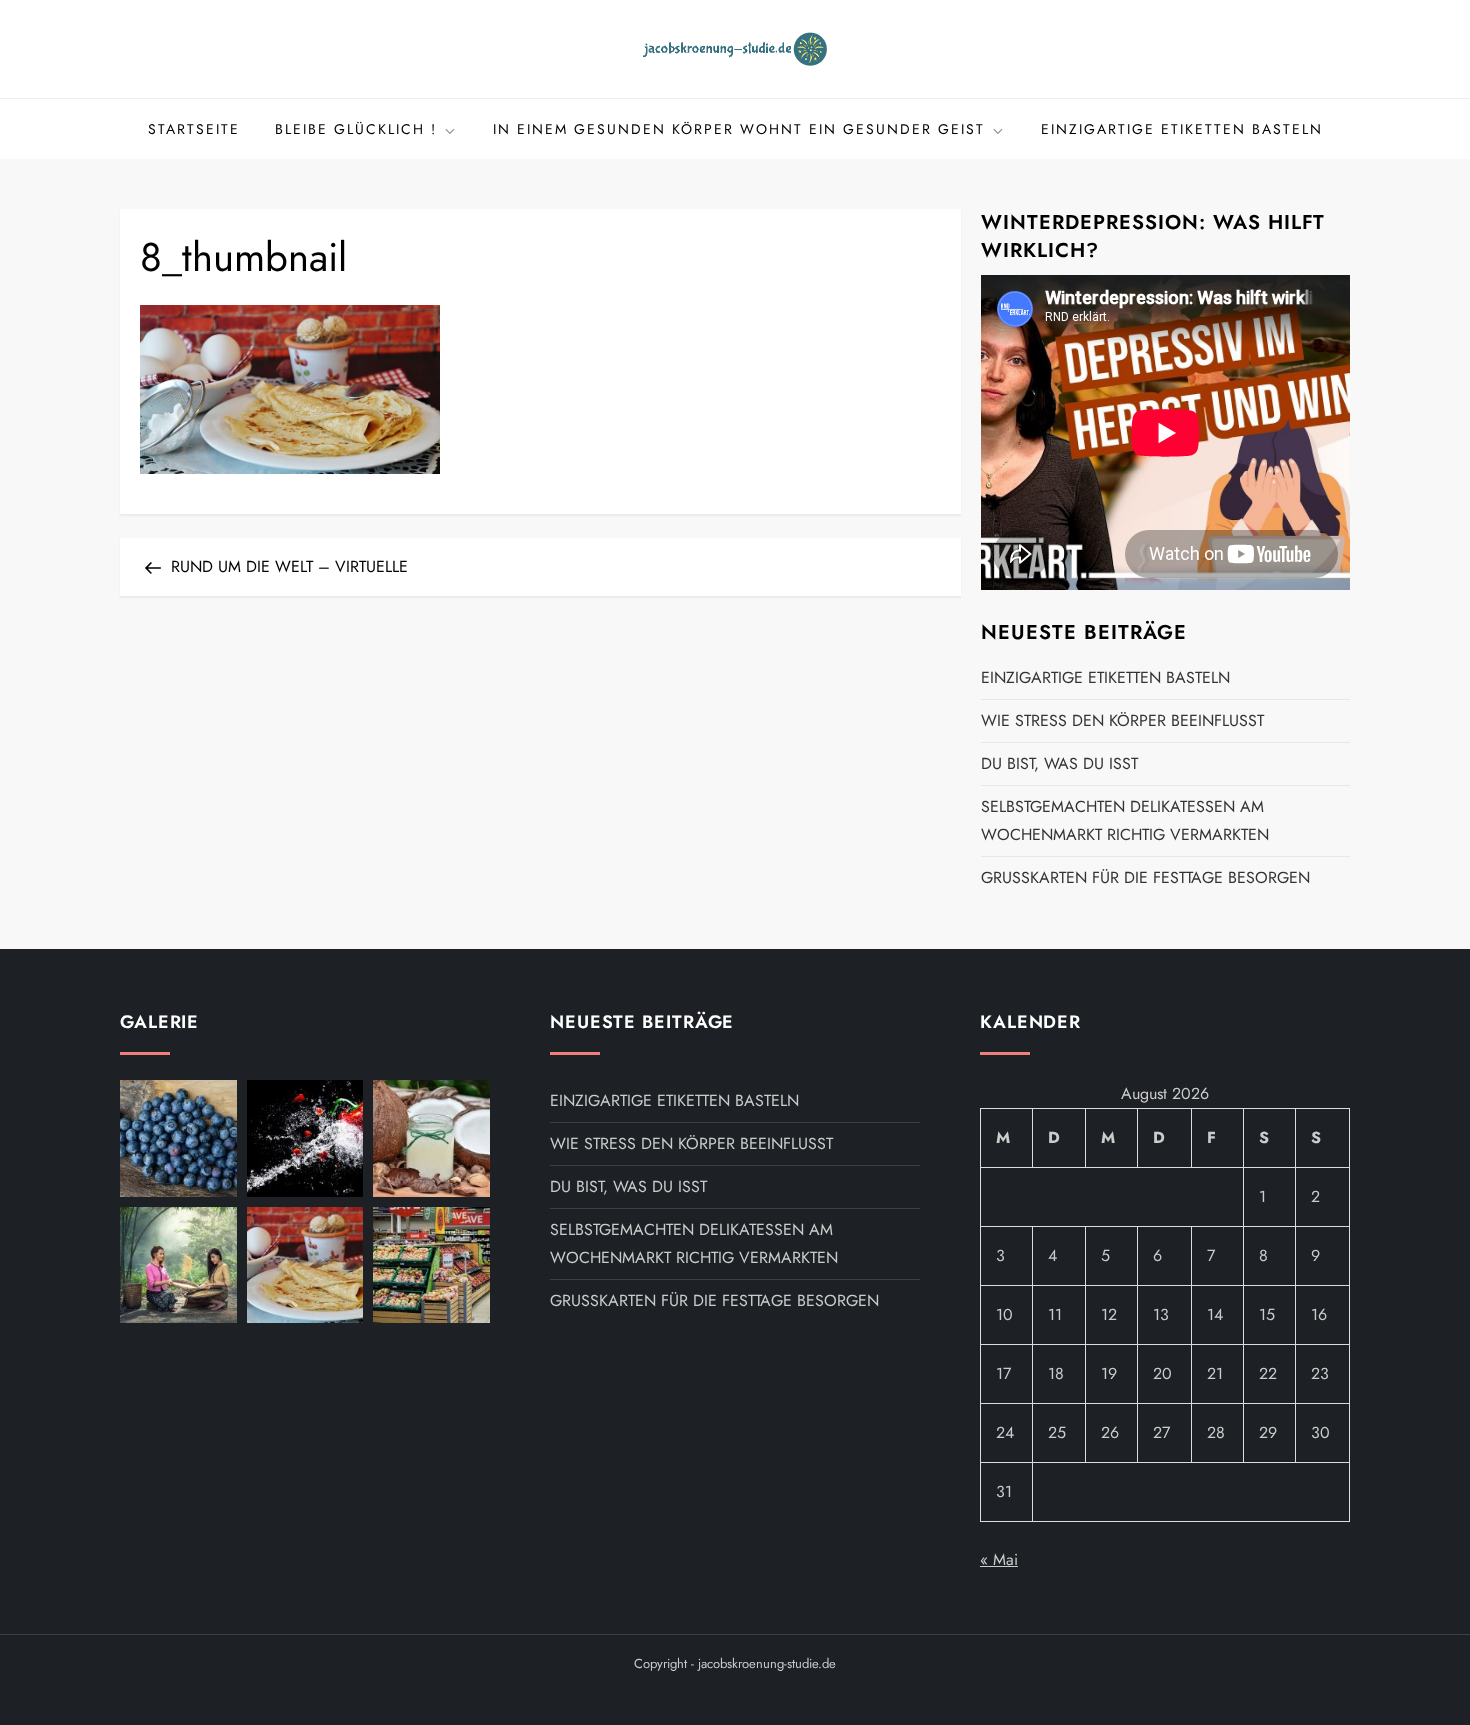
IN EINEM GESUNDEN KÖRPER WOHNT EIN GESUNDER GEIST (739, 129)
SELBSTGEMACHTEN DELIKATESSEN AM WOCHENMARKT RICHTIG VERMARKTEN (1125, 820)
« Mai (999, 1559)
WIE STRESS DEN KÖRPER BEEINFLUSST (1122, 720)
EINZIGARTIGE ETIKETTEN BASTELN (1182, 129)
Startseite (194, 129)
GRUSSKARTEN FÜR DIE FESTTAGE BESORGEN (1145, 877)
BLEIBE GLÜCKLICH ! (356, 129)
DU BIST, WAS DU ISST (1059, 763)
